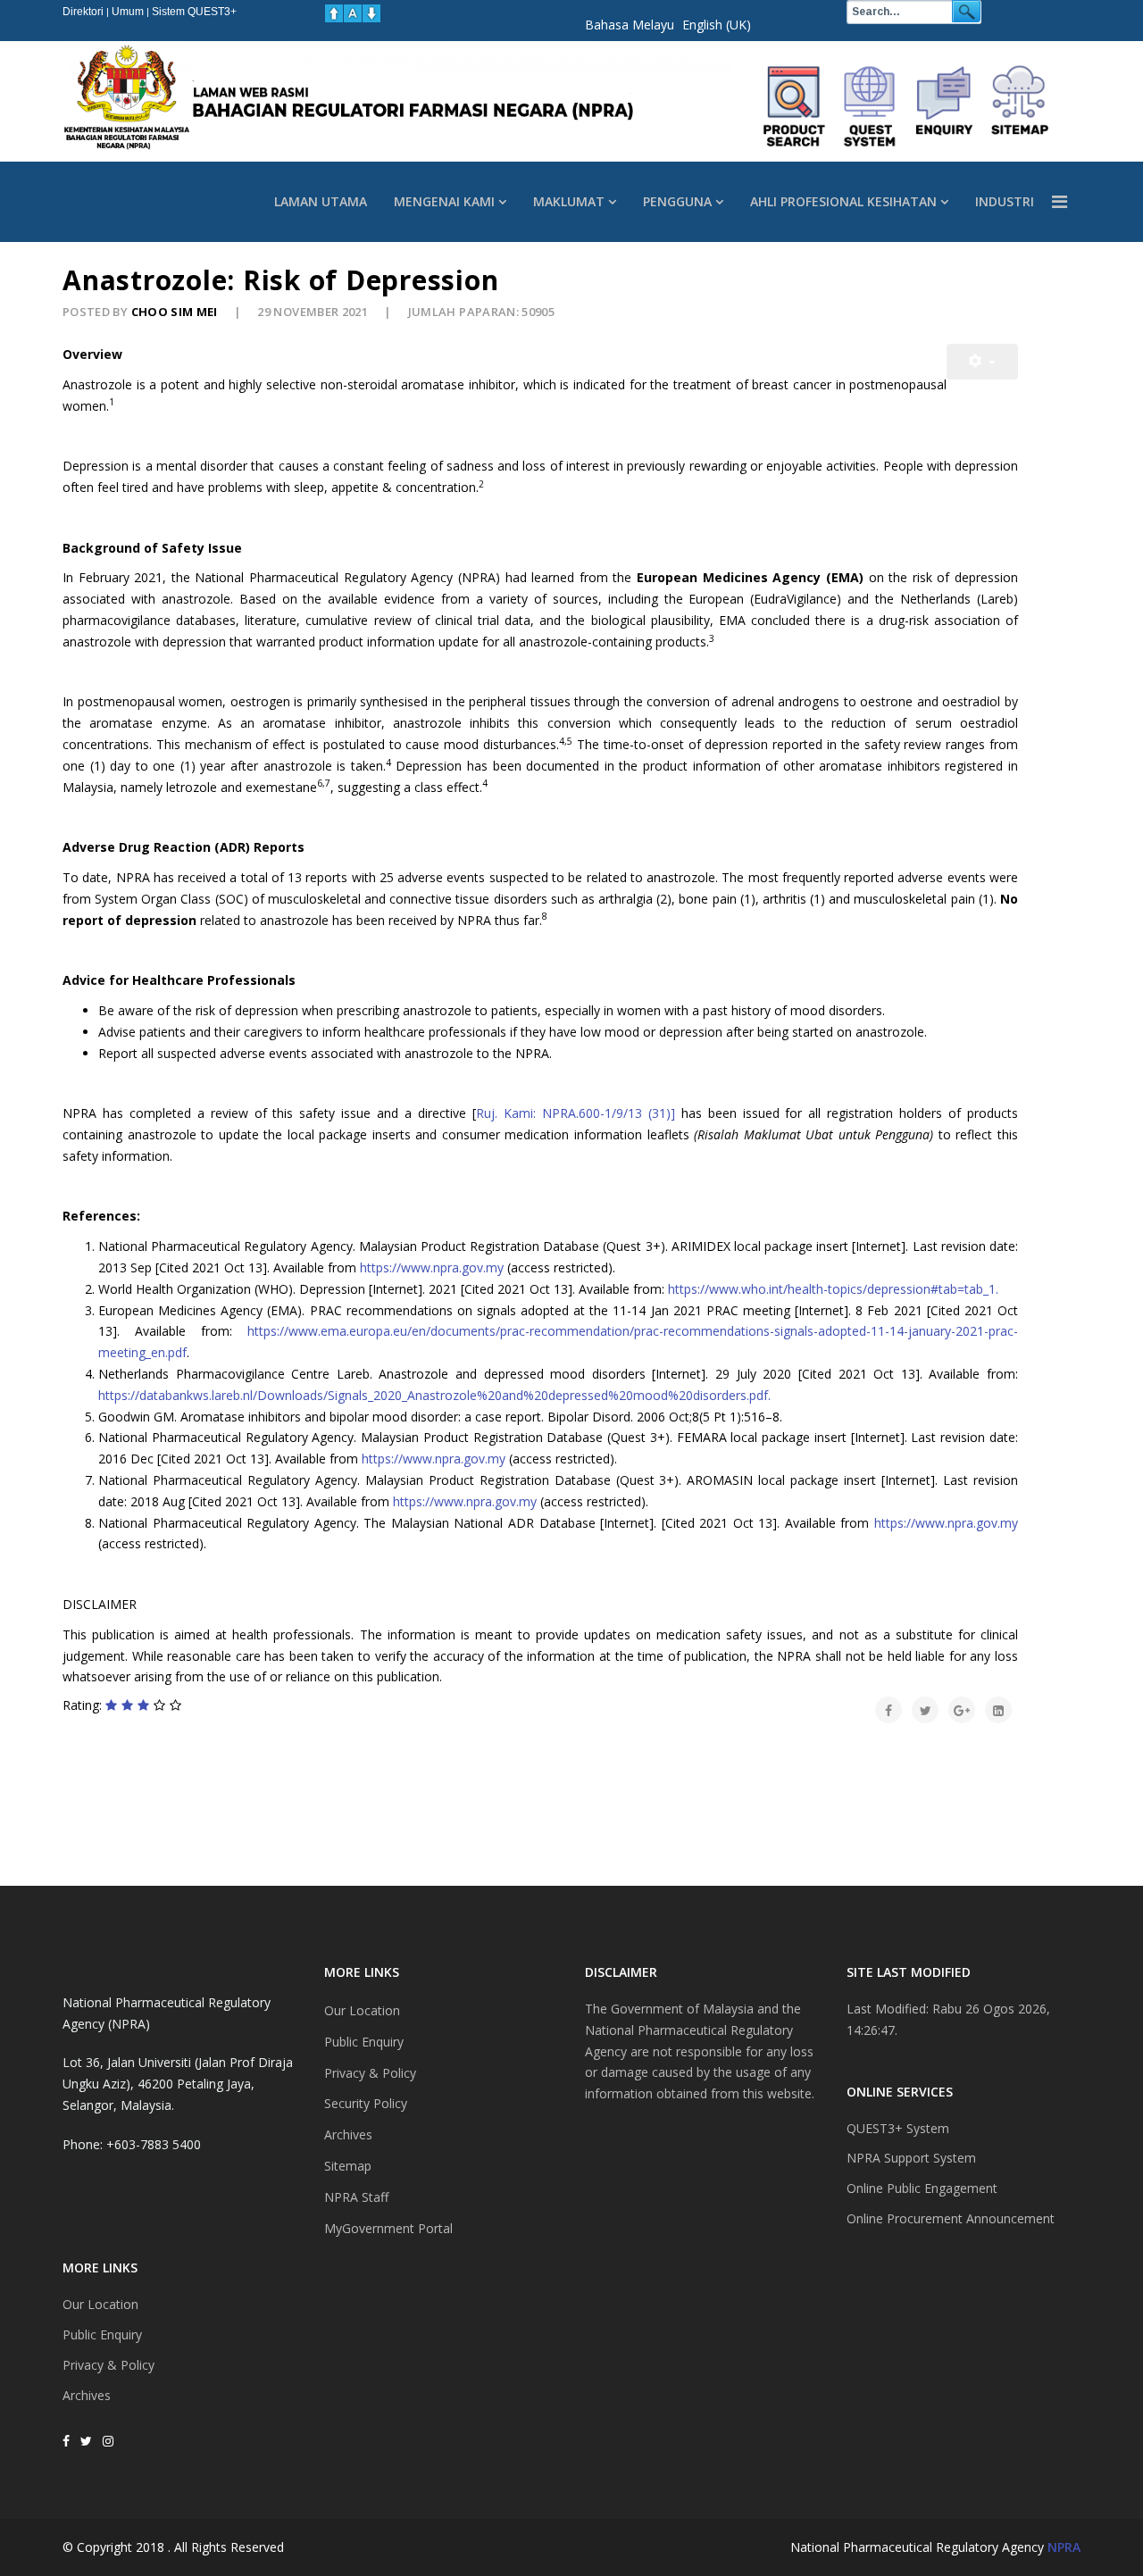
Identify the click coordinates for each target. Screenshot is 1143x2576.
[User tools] (982, 362)
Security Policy (366, 2103)
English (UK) (717, 25)
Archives (87, 2395)
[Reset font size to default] (353, 13)
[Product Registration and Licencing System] (870, 106)
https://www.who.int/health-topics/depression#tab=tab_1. (833, 1289)
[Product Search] (795, 106)
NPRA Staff (356, 2197)
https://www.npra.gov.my (432, 1267)
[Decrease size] (371, 13)
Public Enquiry (102, 2334)
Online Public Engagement (922, 2188)
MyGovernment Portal (388, 2228)
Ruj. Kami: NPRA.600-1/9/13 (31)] (579, 1113)
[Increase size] (334, 13)
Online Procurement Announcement (951, 2218)
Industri (1005, 201)
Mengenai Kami (444, 201)
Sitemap (348, 2166)
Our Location (100, 2304)
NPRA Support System (911, 2158)
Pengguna (677, 201)
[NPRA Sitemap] (1020, 106)
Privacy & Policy (108, 2365)
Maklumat (569, 201)
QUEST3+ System (898, 2128)
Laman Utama (321, 201)
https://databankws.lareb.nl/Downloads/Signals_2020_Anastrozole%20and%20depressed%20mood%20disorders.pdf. (434, 1395)
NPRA (1064, 2547)
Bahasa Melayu (630, 25)
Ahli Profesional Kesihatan (843, 201)
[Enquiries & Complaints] (945, 106)
